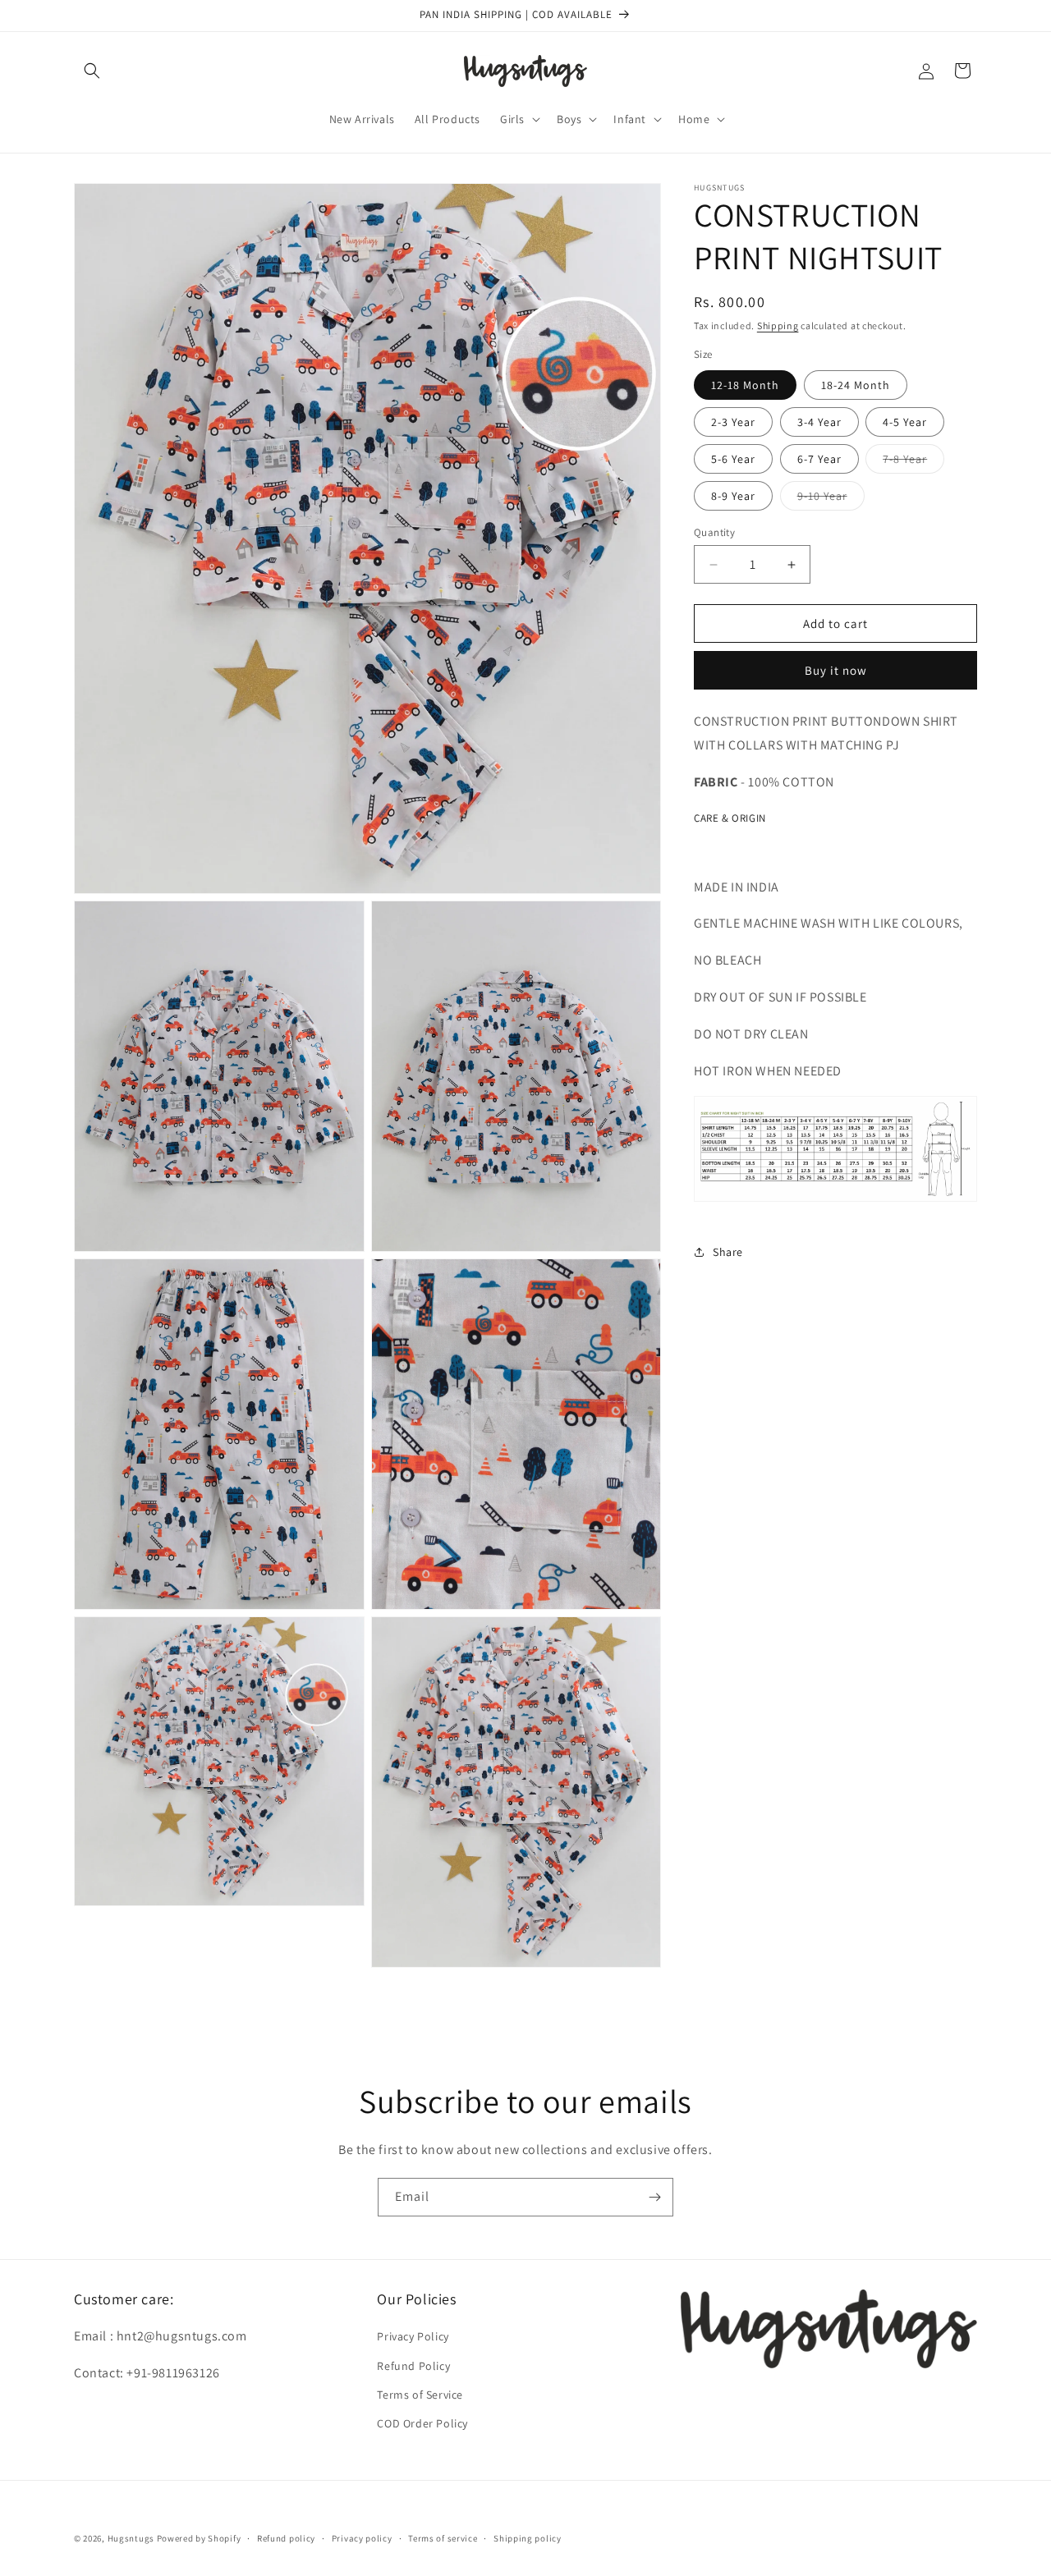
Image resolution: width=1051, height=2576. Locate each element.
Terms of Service (420, 2395)
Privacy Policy (413, 2337)
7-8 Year (913, 462)
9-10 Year (831, 499)
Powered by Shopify (199, 2538)
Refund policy (286, 2537)
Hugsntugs (131, 2538)
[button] (92, 71)
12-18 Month (745, 385)
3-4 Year (819, 422)
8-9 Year (733, 496)
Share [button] (728, 1251)
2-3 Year (733, 422)
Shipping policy (528, 2537)
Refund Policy (413, 2366)
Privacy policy (362, 2537)
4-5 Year (905, 422)
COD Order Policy (422, 2423)
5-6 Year (733, 459)
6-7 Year (819, 459)
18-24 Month (856, 385)
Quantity (714, 532)
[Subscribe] (654, 2197)
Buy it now (836, 670)
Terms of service (443, 2537)
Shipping (778, 325)
